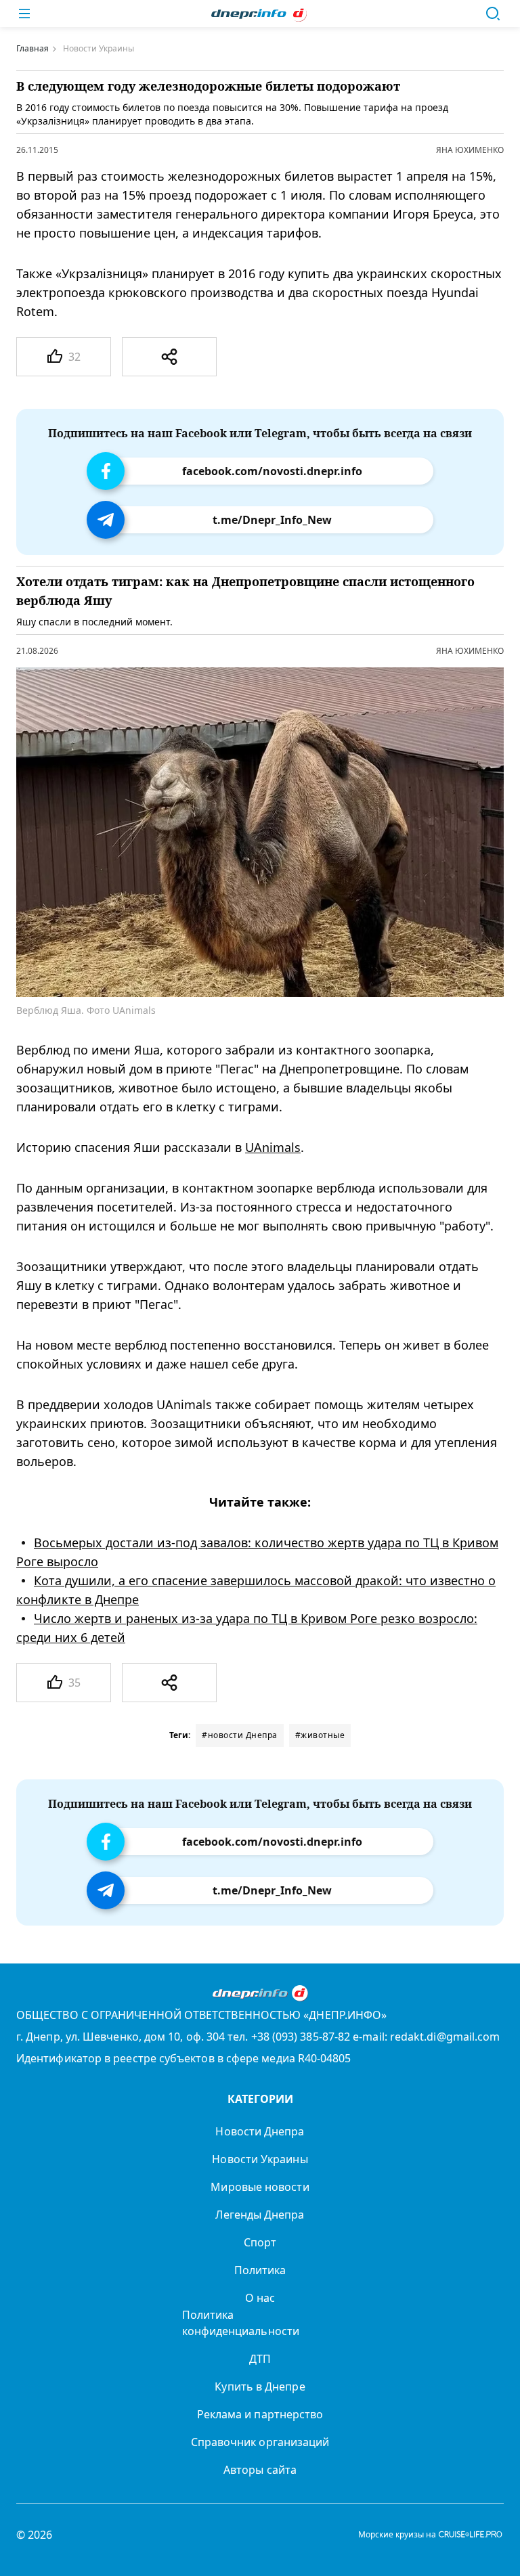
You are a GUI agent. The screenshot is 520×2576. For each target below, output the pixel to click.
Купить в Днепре (260, 2386)
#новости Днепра (240, 1735)
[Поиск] (493, 14)
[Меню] (24, 14)
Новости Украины (260, 2159)
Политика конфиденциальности (241, 2323)
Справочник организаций (260, 2442)
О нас (260, 2298)
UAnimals (273, 1147)
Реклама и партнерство (260, 2414)
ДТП (260, 2359)
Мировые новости (260, 2187)
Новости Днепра (260, 2131)
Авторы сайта (260, 2470)
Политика (260, 2270)
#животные (320, 1735)
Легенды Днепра (260, 2215)
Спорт (260, 2242)
